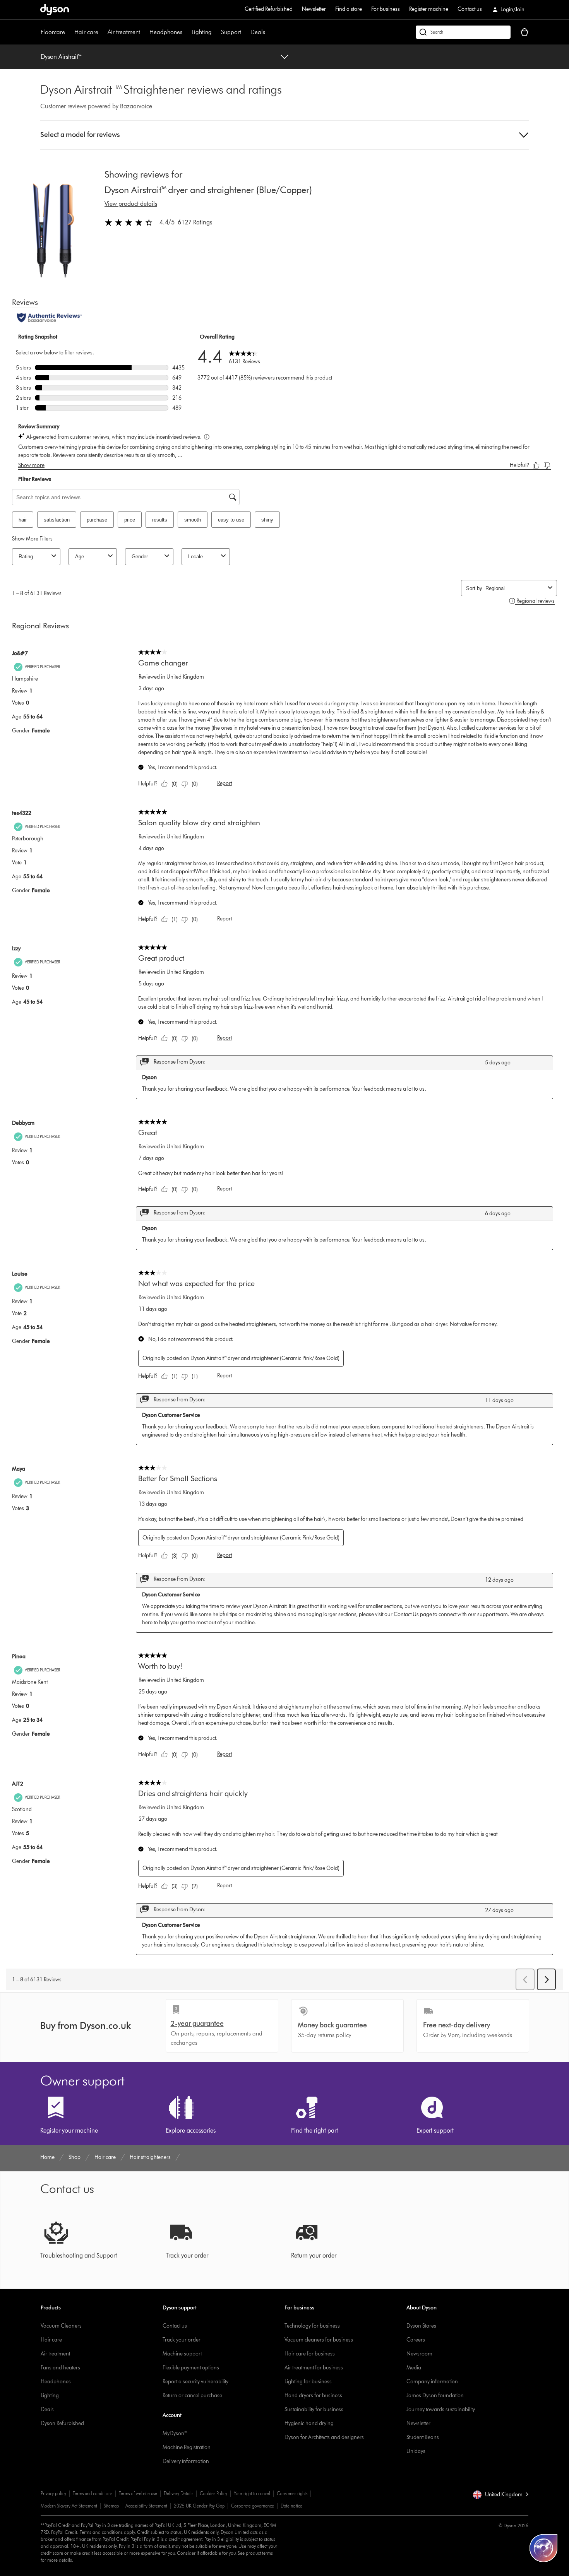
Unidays (416, 2451)
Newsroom (419, 2354)
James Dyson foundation (435, 2396)
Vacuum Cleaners (61, 2326)
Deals (258, 32)
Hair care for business (310, 2354)
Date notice (291, 2506)
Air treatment (124, 32)
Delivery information (186, 2461)
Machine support (182, 2354)
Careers (416, 2340)
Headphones (166, 32)
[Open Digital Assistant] (543, 2548)
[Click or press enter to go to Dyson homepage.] (55, 10)
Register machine (429, 9)
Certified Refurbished (269, 9)
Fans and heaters (60, 2368)
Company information (432, 2382)
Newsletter (314, 9)
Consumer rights (292, 2493)
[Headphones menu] (186, 32)
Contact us (470, 9)
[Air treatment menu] (144, 32)
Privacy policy (53, 2493)
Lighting (202, 32)
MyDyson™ (175, 2433)
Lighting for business (308, 2382)
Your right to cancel (252, 2493)
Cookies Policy (213, 2493)
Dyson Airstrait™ (62, 57)
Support (231, 32)
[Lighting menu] (216, 32)
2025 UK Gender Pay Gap (199, 2506)
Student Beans (423, 2437)
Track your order (182, 2340)
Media (414, 2368)
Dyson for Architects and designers (324, 2437)
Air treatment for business (314, 2368)
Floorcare (53, 32)
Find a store (349, 9)
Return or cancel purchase (192, 2396)
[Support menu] (245, 32)
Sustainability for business (314, 2409)
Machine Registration (187, 2447)
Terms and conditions (93, 2493)
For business (386, 9)
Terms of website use (138, 2493)
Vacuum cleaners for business (319, 2340)
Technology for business (312, 2326)
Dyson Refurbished (62, 2423)
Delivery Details (178, 2493)
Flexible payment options (191, 2368)
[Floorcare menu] (69, 32)
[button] (285, 135)
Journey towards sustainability (441, 2409)
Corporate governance (253, 2506)
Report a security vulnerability (195, 2382)
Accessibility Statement (146, 2506)
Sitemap (111, 2506)
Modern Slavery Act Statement (69, 2506)
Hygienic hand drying (309, 2423)
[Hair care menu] (102, 32)
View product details (131, 204)
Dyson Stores (421, 2326)
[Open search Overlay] (463, 32)
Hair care (86, 32)
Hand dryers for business (313, 2396)
